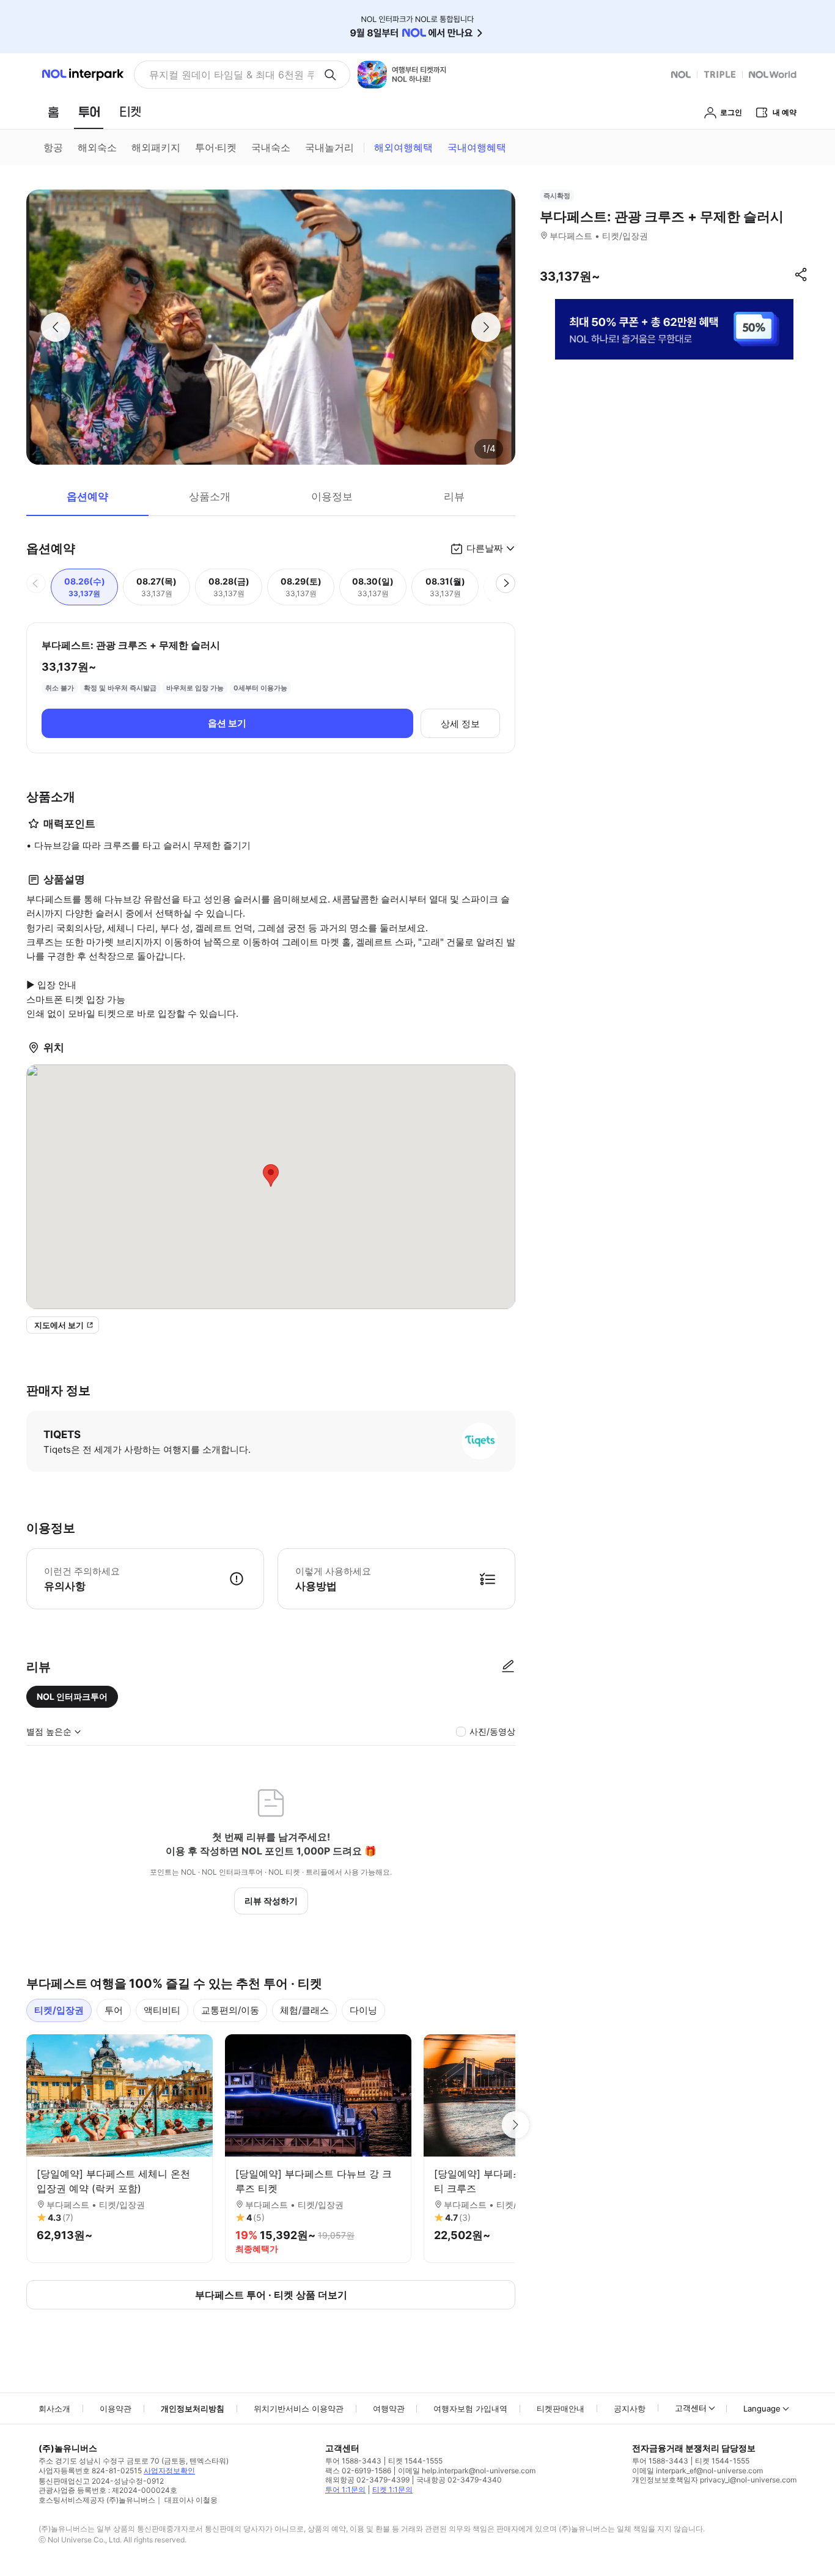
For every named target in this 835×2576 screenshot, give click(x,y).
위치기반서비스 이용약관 (299, 2408)
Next (515, 2125)
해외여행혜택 (403, 147)
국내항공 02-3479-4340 (459, 2480)
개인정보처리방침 (193, 2408)
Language (762, 2408)
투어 (114, 2010)
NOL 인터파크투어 (72, 1696)
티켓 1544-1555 (415, 2461)
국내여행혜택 (477, 147)
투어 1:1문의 (345, 2489)
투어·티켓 (216, 147)
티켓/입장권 (59, 2010)
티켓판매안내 (561, 2408)
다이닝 (363, 2010)
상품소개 (210, 496)
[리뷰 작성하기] (508, 1667)
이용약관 (116, 2408)
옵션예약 (87, 496)
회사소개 (54, 2408)
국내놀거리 (329, 147)
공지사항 (630, 2408)
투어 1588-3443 (353, 2461)
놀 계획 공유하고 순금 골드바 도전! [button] (226, 75)
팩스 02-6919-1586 (358, 2471)
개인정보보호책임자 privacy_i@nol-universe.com (714, 2480)
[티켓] (130, 112)
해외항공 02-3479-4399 (367, 2480)
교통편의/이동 (230, 2010)
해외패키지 (156, 147)
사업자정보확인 (169, 2471)
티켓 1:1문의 (392, 2489)
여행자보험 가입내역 (470, 2408)
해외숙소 (97, 147)
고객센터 (691, 2408)
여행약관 (389, 2408)
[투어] (89, 112)
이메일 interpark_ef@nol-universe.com (697, 2471)
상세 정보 (460, 724)
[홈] (53, 112)
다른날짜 (485, 548)
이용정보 (332, 496)
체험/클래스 (304, 2010)
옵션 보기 (227, 723)
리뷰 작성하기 (271, 1901)
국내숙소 (271, 147)
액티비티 (162, 2010)
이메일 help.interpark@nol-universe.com (467, 2471)
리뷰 (454, 496)
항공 (53, 147)
